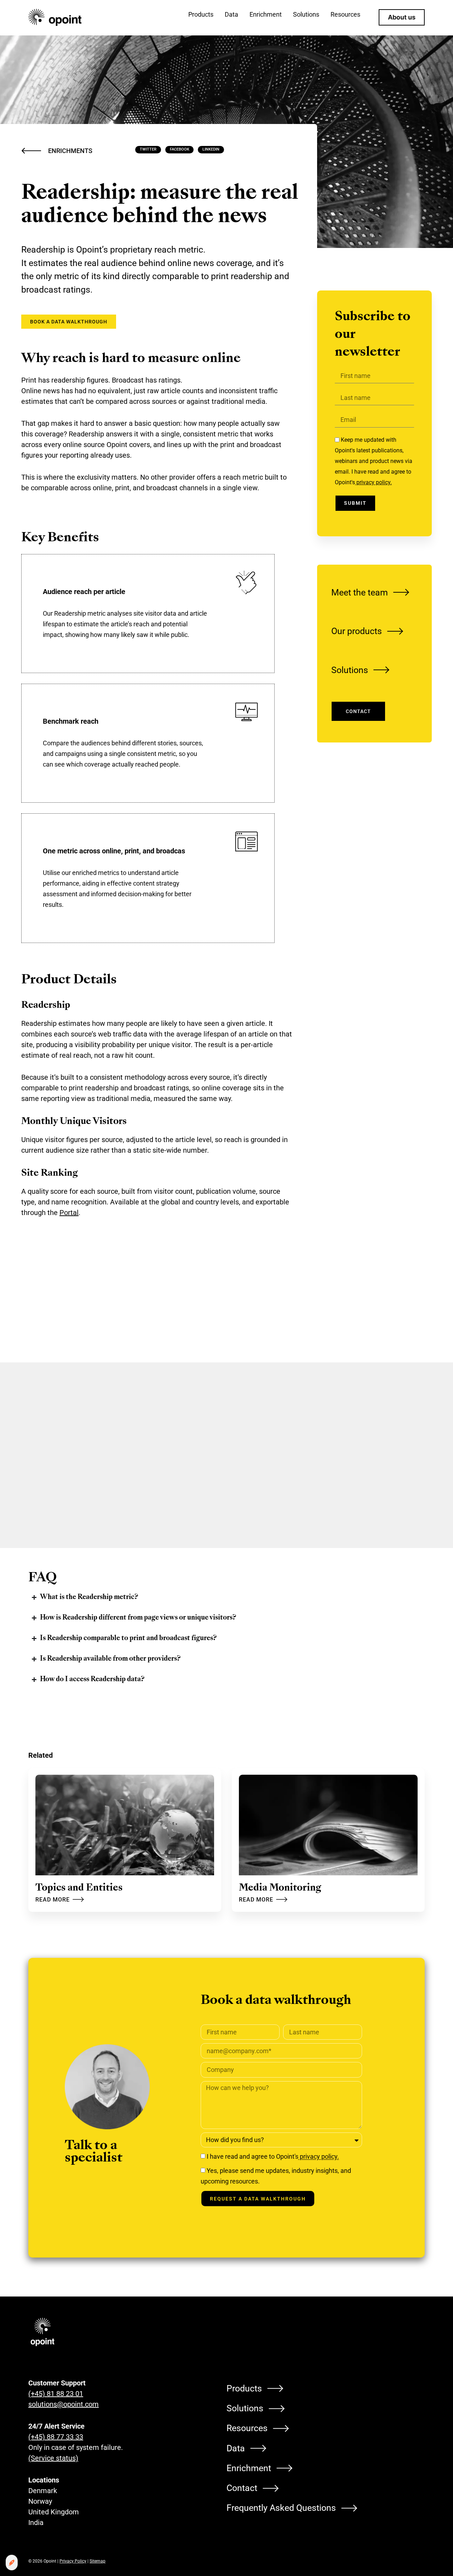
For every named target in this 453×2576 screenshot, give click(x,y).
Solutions (350, 670)
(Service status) (53, 2458)
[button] (148, 150)
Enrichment (249, 2468)
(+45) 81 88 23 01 (56, 2394)
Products (244, 2388)
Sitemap (98, 2561)
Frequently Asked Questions (281, 2508)
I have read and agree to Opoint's (273, 2157)
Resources (247, 2428)
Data (236, 2448)
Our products (357, 631)
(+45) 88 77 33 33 (56, 2437)
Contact (242, 2488)
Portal (69, 1213)
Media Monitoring (280, 1888)
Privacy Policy (73, 2561)
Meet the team (360, 592)
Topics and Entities (79, 1888)
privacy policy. (373, 482)
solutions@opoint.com (64, 2404)
